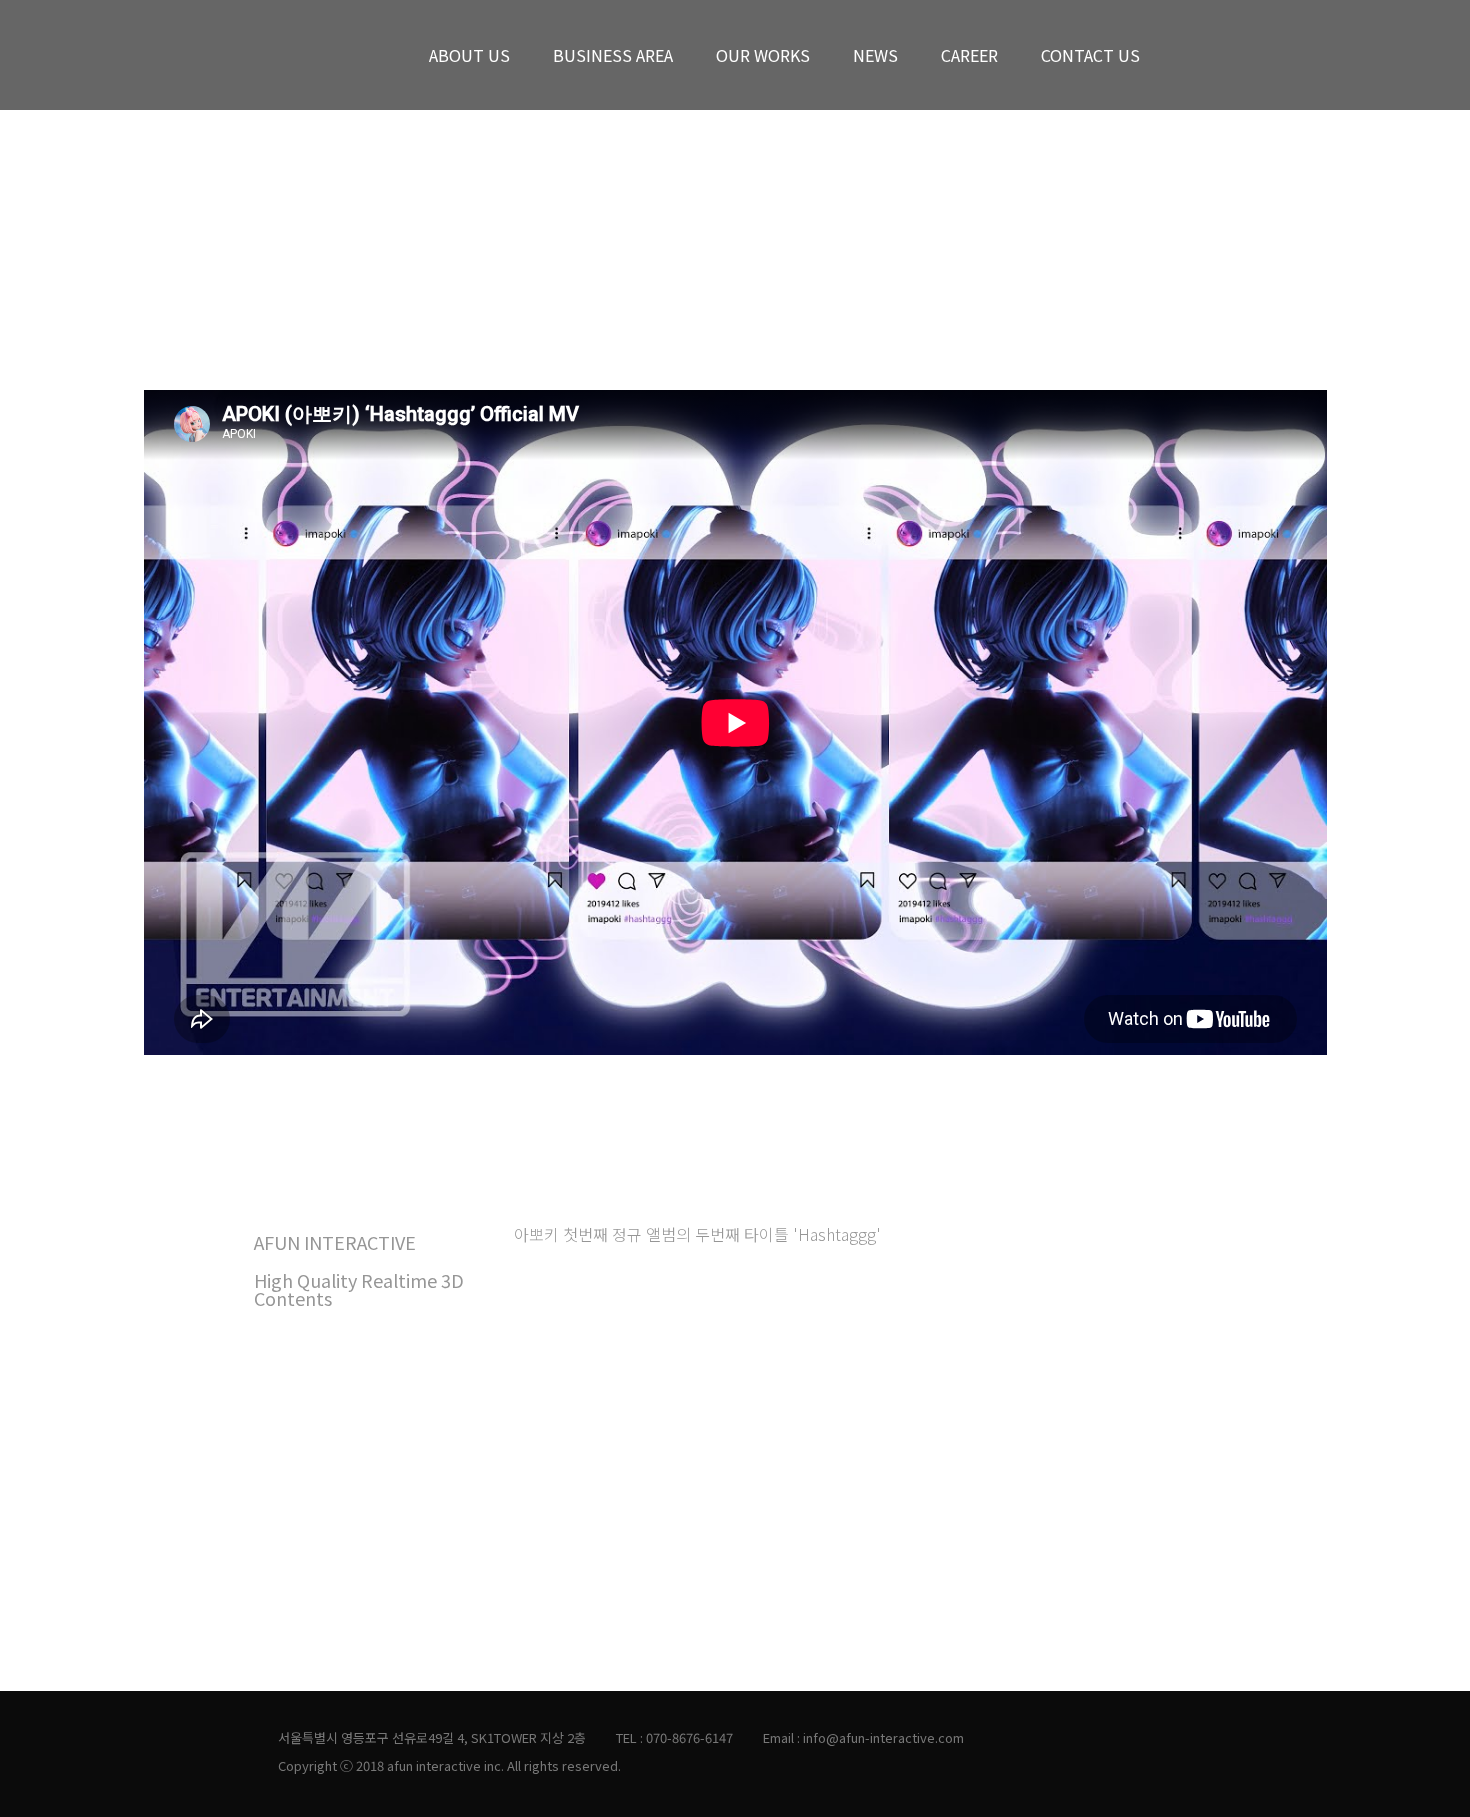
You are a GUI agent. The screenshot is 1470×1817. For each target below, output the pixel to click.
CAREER (969, 55)
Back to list (1279, 243)
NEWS (875, 55)
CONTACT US (1090, 55)
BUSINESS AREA (613, 55)
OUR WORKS (763, 55)
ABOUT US (469, 55)
